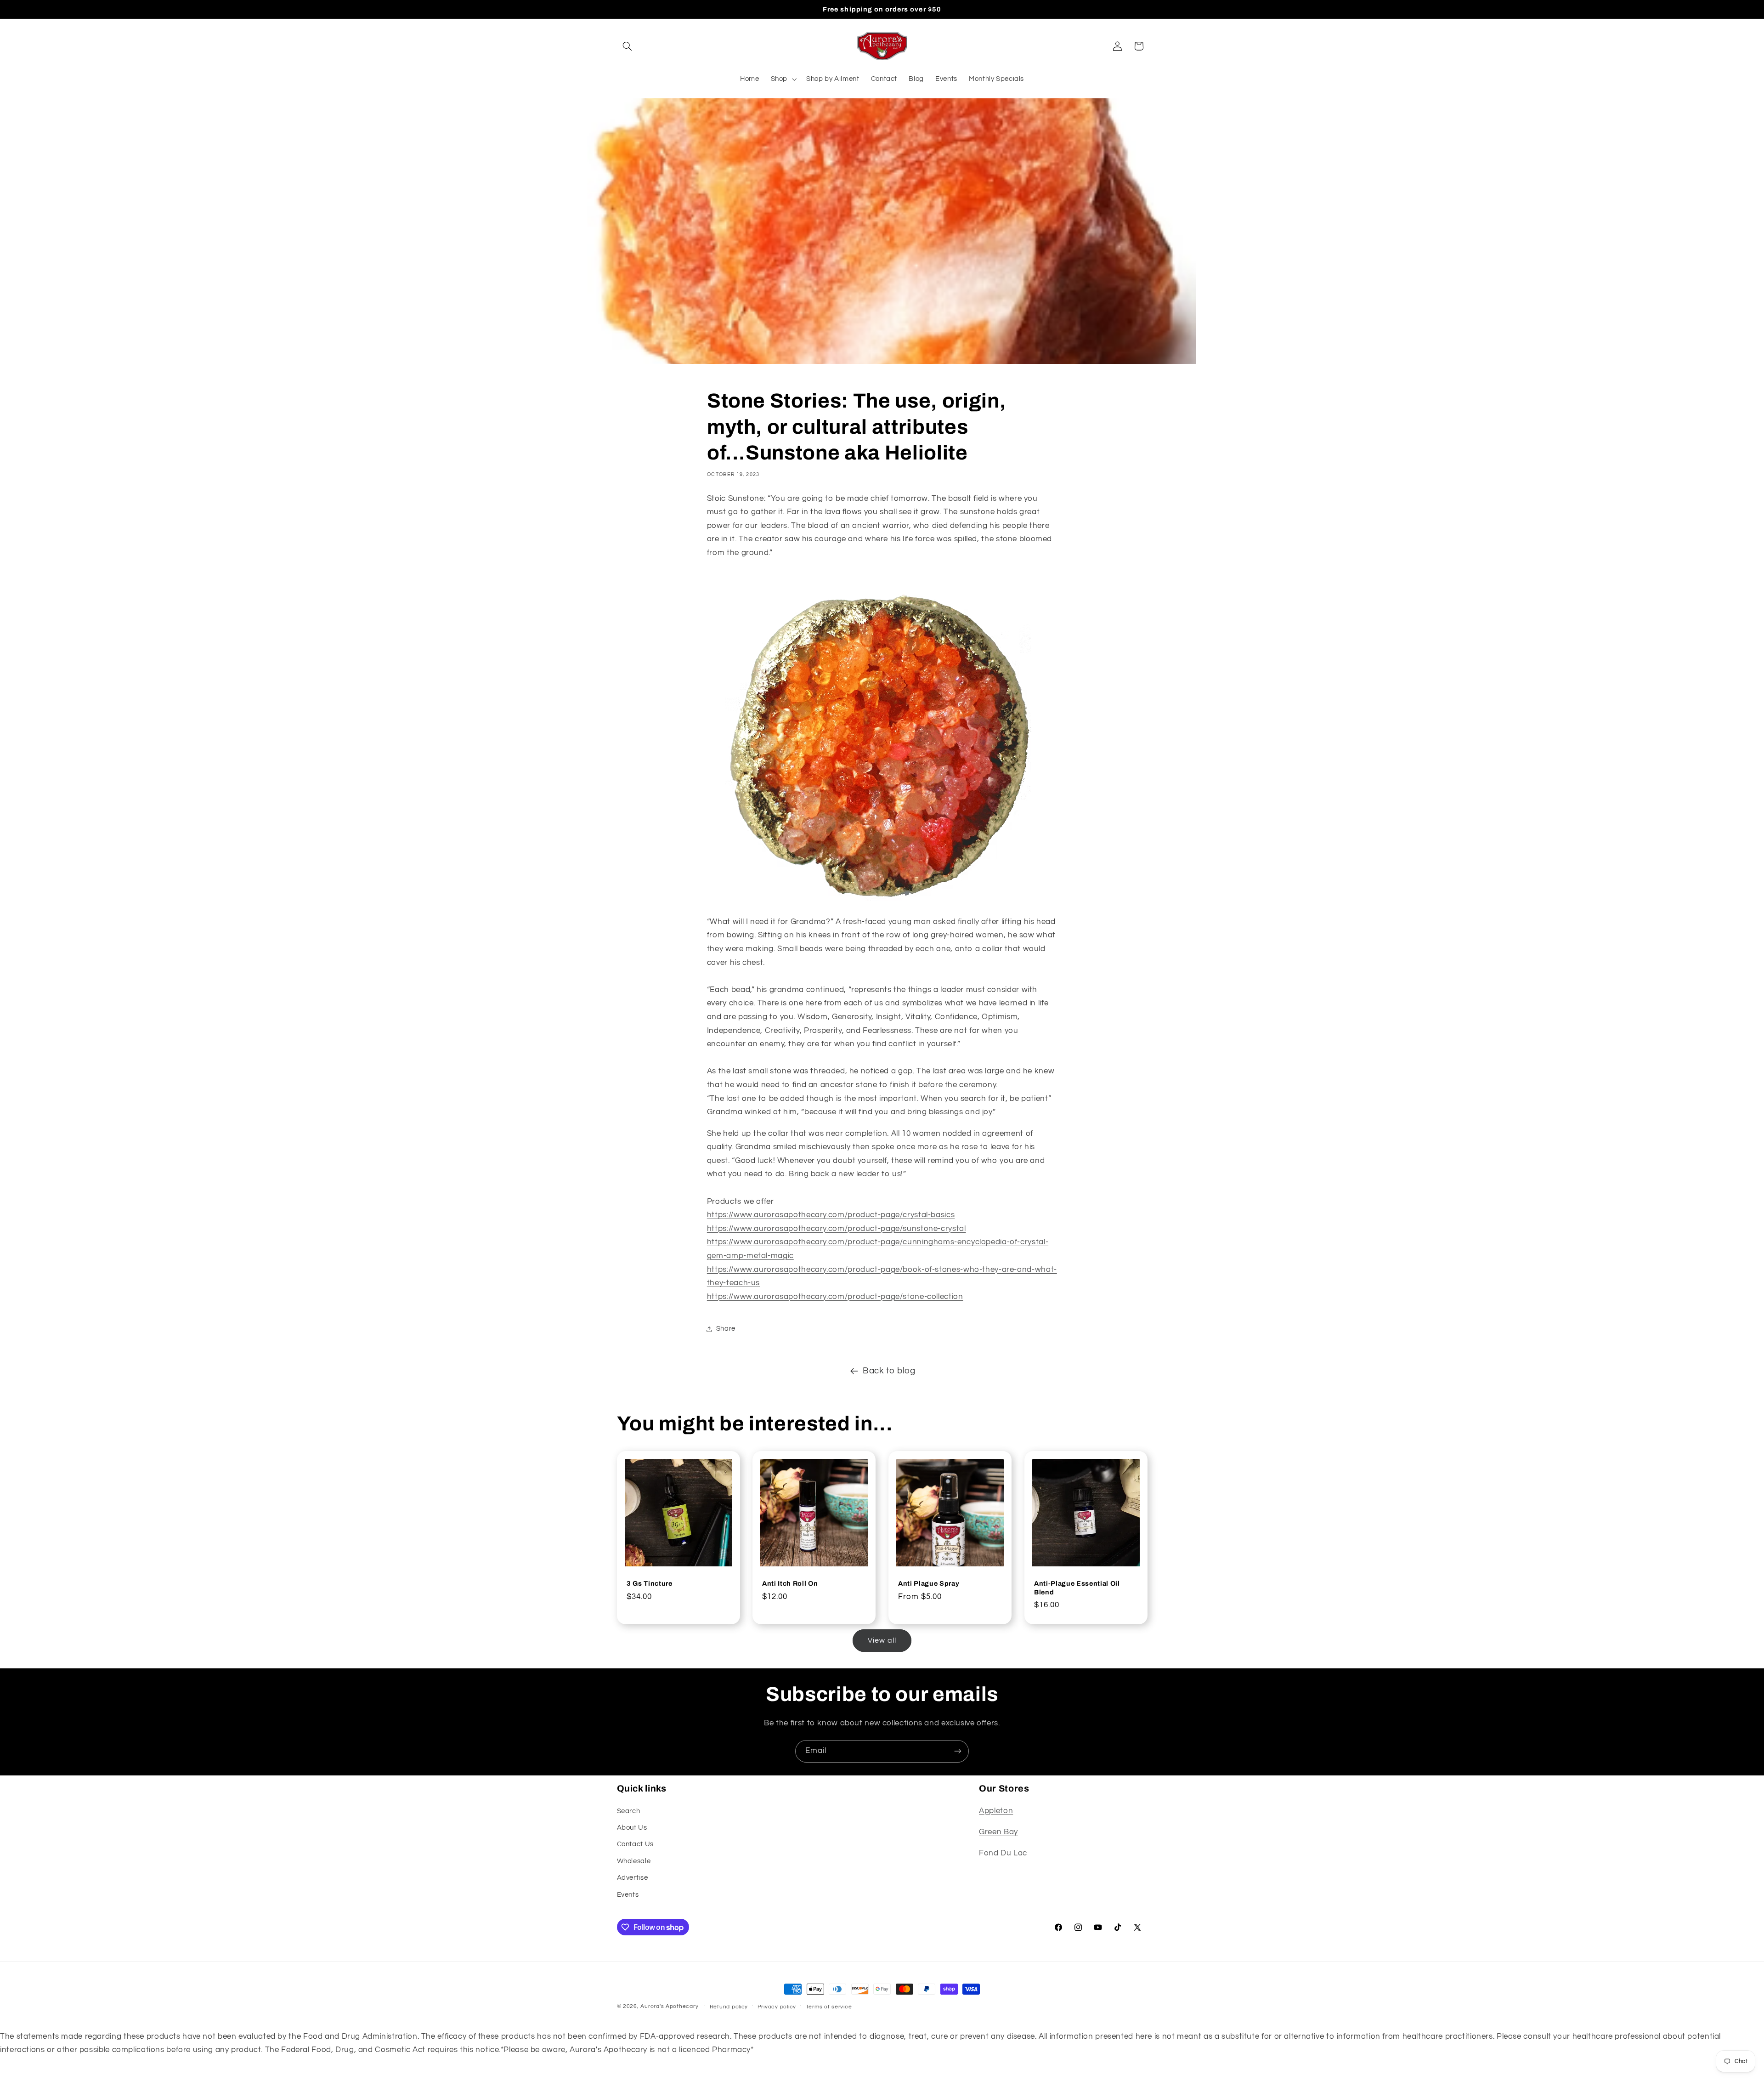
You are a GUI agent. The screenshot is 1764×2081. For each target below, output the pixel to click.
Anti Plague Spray (929, 1584)
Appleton (996, 1811)
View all (882, 1640)
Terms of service (829, 2007)
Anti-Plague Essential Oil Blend (1077, 1588)
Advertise (633, 1878)
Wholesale (634, 1861)
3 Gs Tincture (650, 1584)
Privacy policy (777, 2007)
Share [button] (726, 1329)
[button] (628, 46)
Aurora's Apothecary (669, 2006)
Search (629, 1811)
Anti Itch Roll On (790, 1584)
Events (628, 1895)
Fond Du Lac (1003, 1853)
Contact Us (635, 1844)
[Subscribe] (958, 1751)
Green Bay (998, 1832)
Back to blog (889, 1371)
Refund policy (729, 2007)
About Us (632, 1828)
